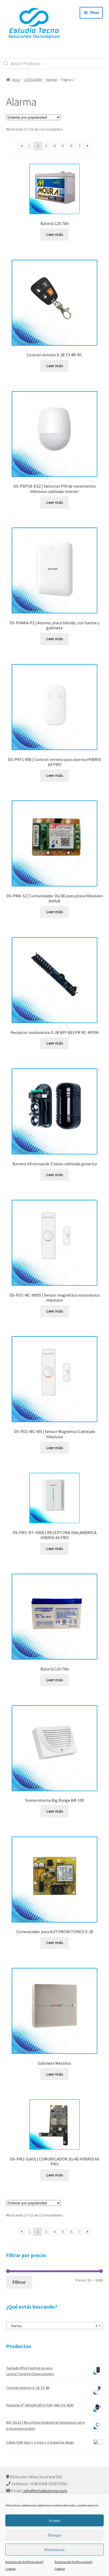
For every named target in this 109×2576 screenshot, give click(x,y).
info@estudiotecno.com (45, 2491)
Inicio (16, 80)
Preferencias (54, 2550)
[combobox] (55, 2326)
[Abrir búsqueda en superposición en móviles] (54, 63)
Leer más (55, 234)
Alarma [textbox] (53, 2326)
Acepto (55, 2521)
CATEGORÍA (33, 80)
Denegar (55, 2535)
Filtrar (19, 2282)
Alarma (51, 80)
